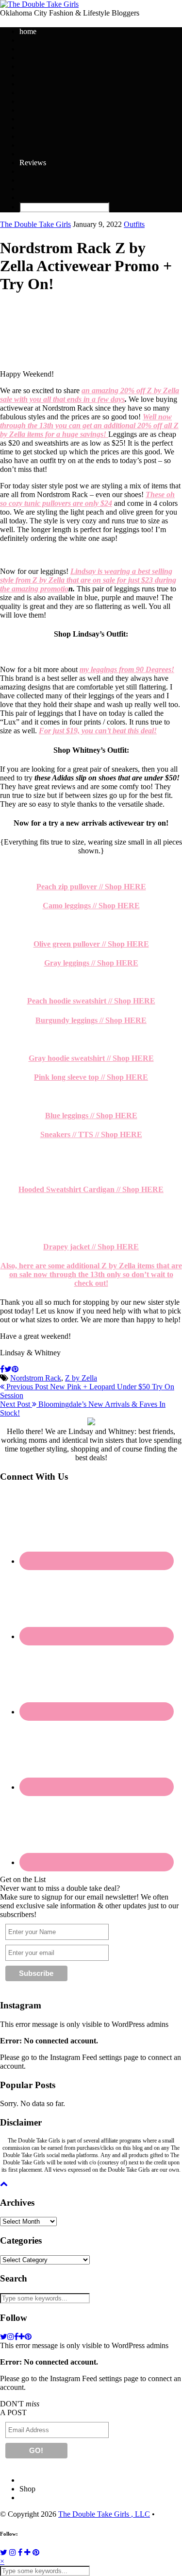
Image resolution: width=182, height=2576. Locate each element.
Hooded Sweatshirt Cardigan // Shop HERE (91, 1189)
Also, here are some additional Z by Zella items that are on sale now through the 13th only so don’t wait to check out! (91, 1274)
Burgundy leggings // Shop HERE (91, 1020)
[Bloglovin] (27, 2552)
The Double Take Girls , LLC (104, 2514)
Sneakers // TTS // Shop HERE (91, 1134)
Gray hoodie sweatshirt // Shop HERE (91, 1058)
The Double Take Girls (35, 224)
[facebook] (16, 2337)
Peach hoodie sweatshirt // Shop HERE (91, 1001)
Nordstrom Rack (36, 1378)
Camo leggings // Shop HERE (91, 906)
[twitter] (4, 2337)
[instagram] (11, 2337)
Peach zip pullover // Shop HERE (91, 887)
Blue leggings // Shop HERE (91, 1115)
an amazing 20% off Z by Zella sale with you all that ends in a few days (90, 395)
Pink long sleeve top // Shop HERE (91, 1077)
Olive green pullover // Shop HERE (91, 944)
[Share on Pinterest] (15, 1369)
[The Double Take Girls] (39, 4)
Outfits (134, 224)
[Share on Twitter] (8, 1369)
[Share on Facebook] (2, 1369)
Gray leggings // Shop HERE (91, 963)
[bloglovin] (22, 2337)
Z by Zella (81, 1378)
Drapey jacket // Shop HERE (91, 1247)
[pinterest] (28, 2337)
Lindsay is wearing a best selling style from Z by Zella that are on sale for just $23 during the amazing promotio (88, 580)
